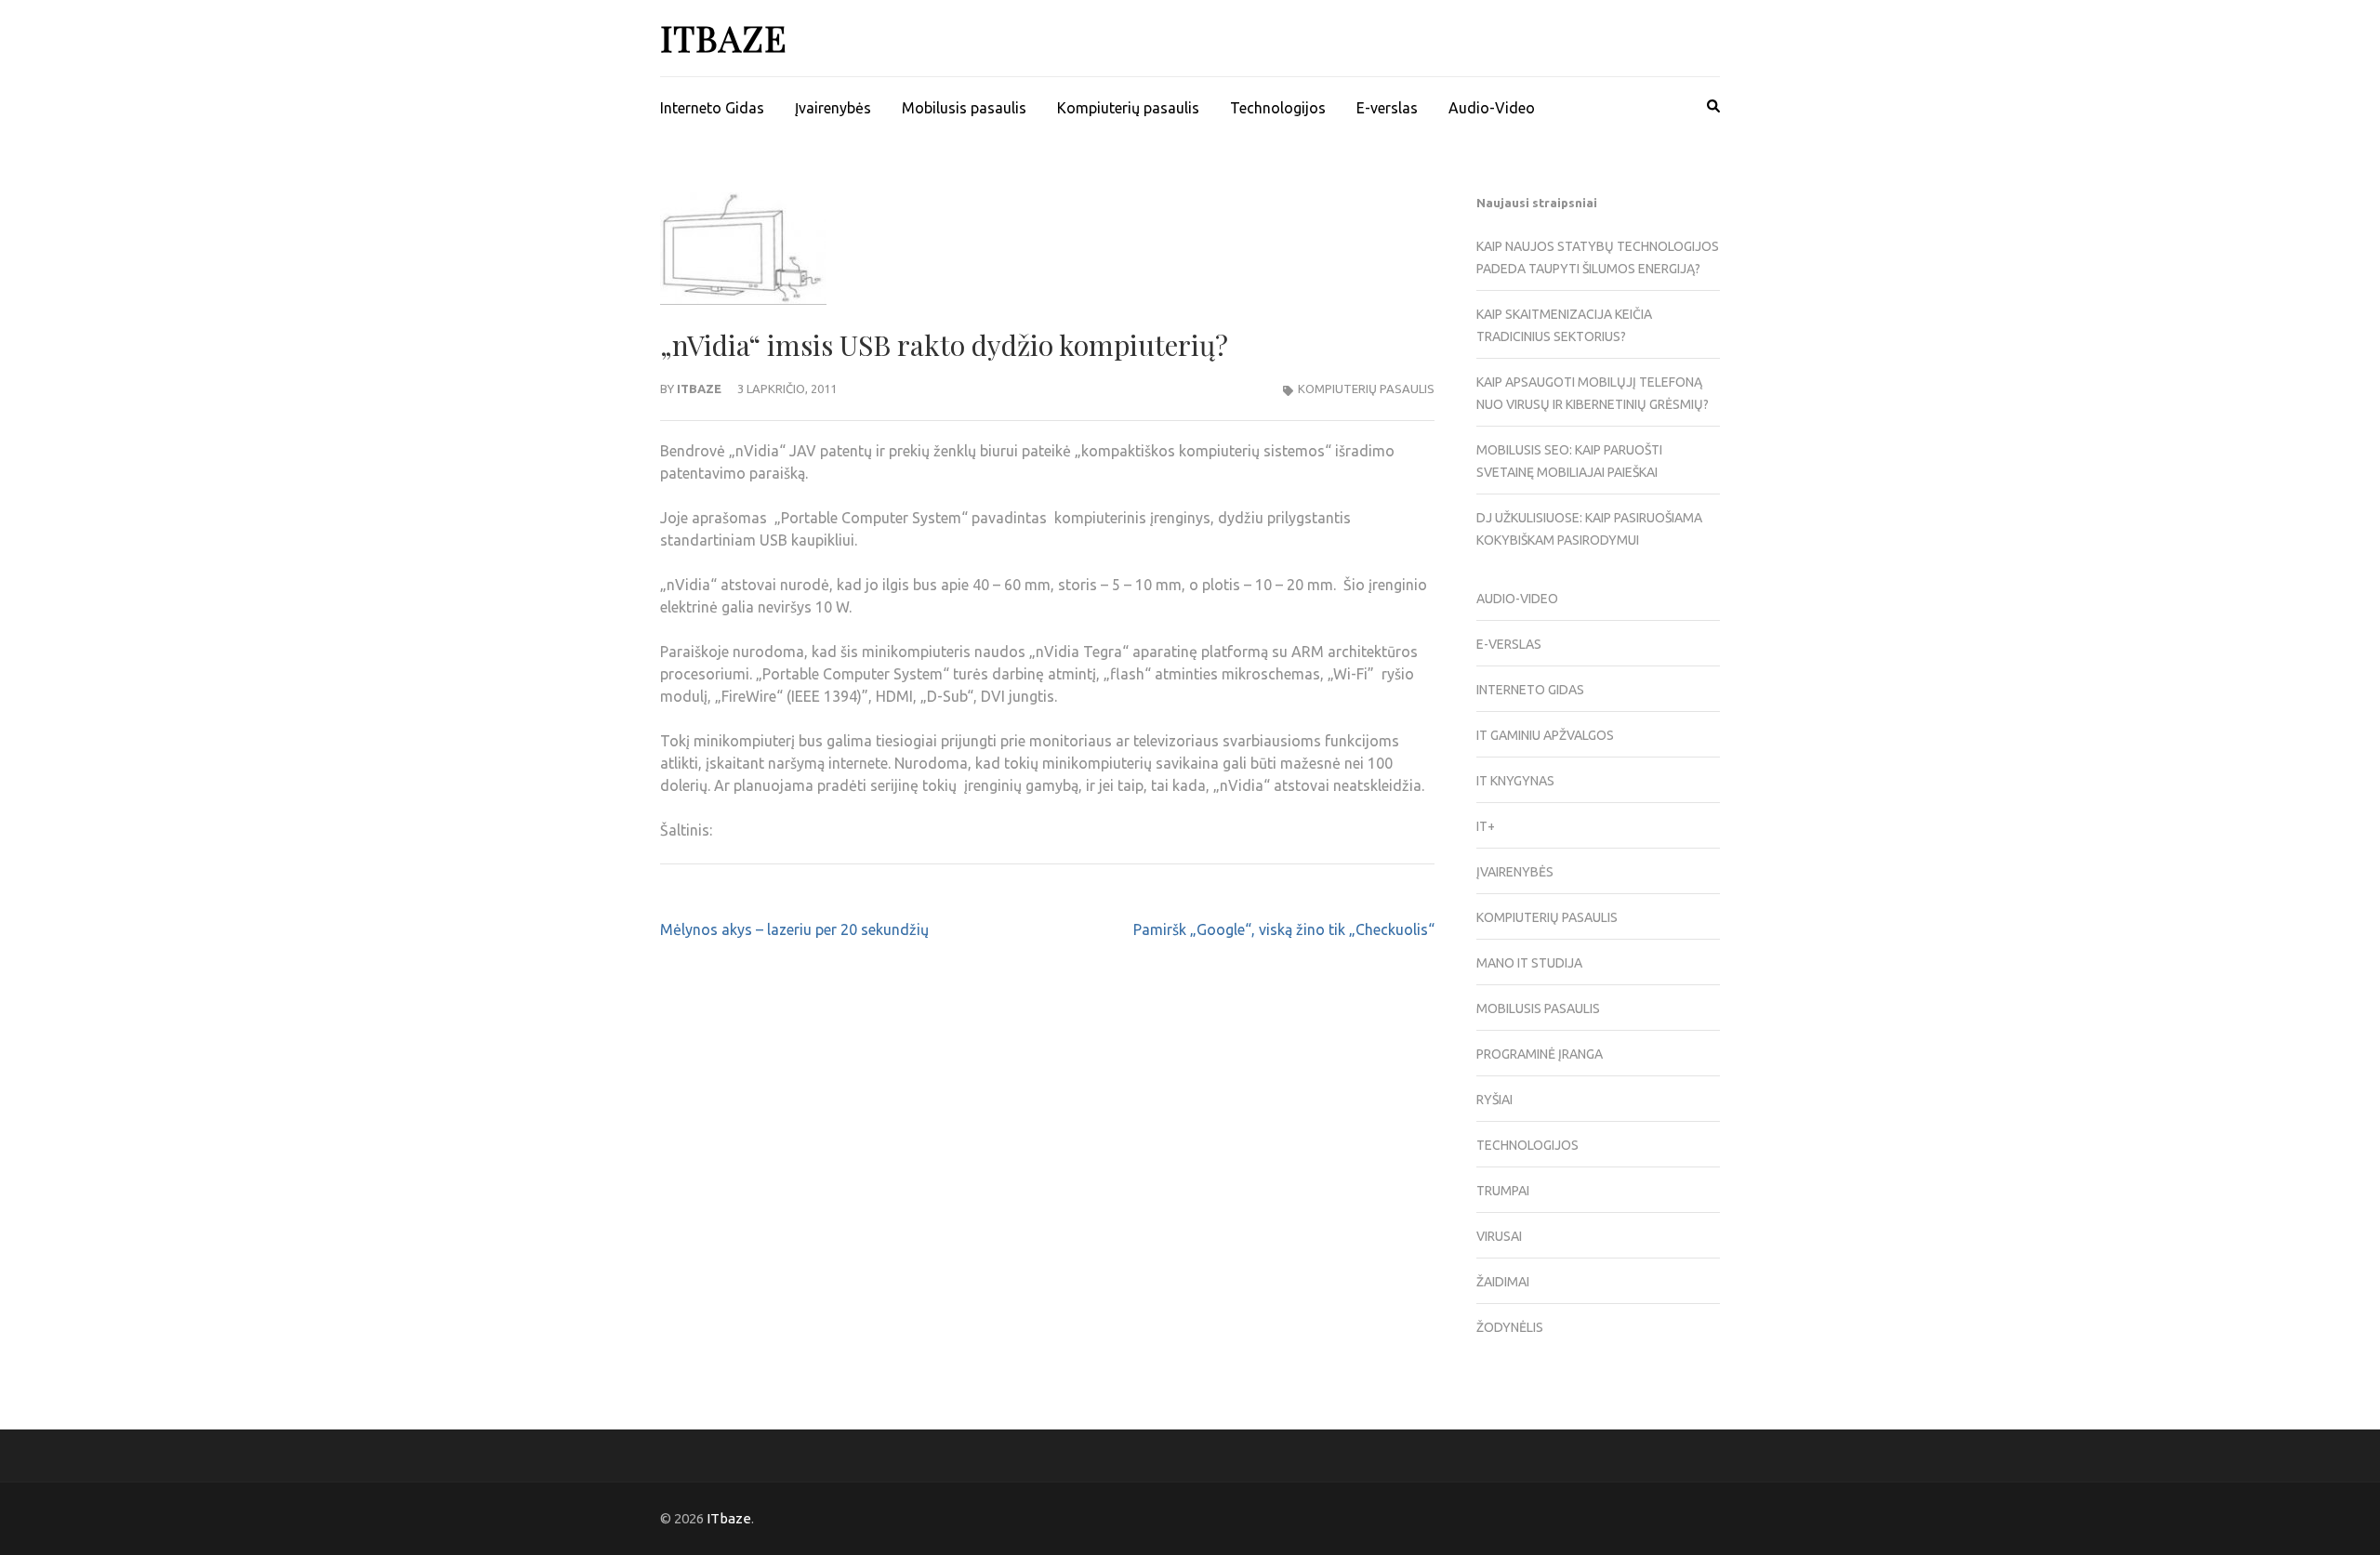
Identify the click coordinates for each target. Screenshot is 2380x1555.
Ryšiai (1494, 1100)
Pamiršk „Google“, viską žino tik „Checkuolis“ (1284, 929)
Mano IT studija (1529, 963)
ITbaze (724, 38)
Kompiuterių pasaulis (1128, 108)
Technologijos (1278, 108)
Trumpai (1503, 1191)
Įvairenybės (833, 108)
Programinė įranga (1540, 1054)
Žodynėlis (1510, 1327)
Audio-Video (1492, 108)
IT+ (1486, 826)
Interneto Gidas (712, 108)
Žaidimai (1503, 1282)
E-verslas (1387, 108)
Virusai (1499, 1236)
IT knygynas (1515, 781)
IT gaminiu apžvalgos (1545, 735)
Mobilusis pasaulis (964, 108)
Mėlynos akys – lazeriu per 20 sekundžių (794, 929)
